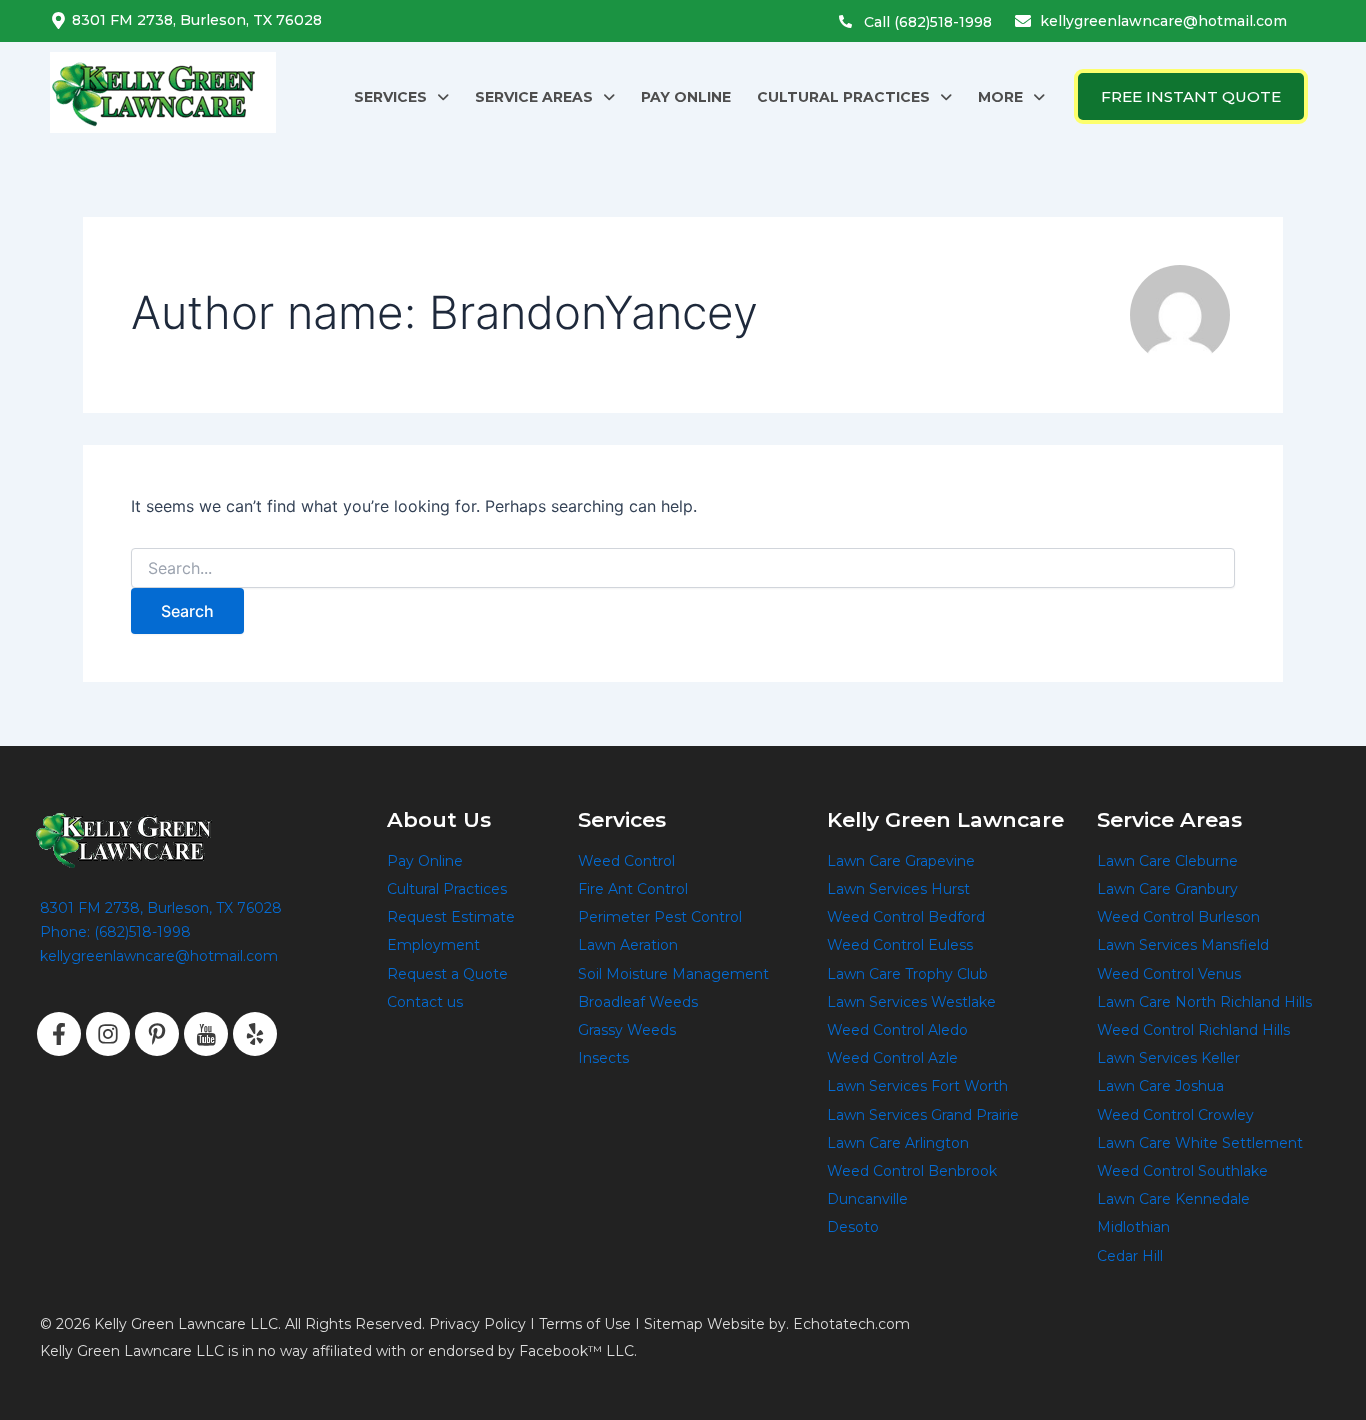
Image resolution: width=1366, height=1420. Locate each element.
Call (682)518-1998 (928, 22)
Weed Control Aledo (897, 1030)
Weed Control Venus (1169, 974)
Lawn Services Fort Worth (917, 1086)
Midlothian (1133, 1227)
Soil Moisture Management (673, 974)
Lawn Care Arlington (898, 1143)
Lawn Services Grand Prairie (923, 1115)
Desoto (853, 1227)
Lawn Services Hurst (898, 889)
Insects (603, 1058)
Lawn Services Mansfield (1183, 945)
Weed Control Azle (892, 1058)
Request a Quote (447, 974)
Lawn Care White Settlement (1200, 1143)
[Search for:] (683, 568)
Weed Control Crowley (1175, 1115)
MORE (1000, 97)
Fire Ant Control (633, 889)
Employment (433, 945)
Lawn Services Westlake (911, 1002)
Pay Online (425, 861)
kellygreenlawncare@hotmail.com (1163, 21)
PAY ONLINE (686, 97)
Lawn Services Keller (1168, 1058)
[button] (401, 97)
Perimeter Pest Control (660, 917)
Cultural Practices (447, 889)
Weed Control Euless (900, 945)
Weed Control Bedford (906, 917)
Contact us (425, 1002)
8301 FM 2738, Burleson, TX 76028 (197, 20)
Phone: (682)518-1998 (115, 932)
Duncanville (867, 1199)
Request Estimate (451, 917)
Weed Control (626, 861)
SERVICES (390, 97)
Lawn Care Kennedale (1173, 1199)
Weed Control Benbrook (912, 1171)
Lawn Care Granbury (1167, 889)
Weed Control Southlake (1182, 1171)
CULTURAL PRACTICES (843, 97)
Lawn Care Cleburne (1167, 861)
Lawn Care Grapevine (901, 861)
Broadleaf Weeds (638, 1002)
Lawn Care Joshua (1160, 1086)
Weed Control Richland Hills (1193, 1030)
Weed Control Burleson (1178, 917)
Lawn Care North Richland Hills (1204, 1002)
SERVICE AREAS (534, 97)
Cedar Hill (1130, 1256)
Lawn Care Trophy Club (907, 974)
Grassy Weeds (627, 1030)
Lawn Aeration (628, 945)
